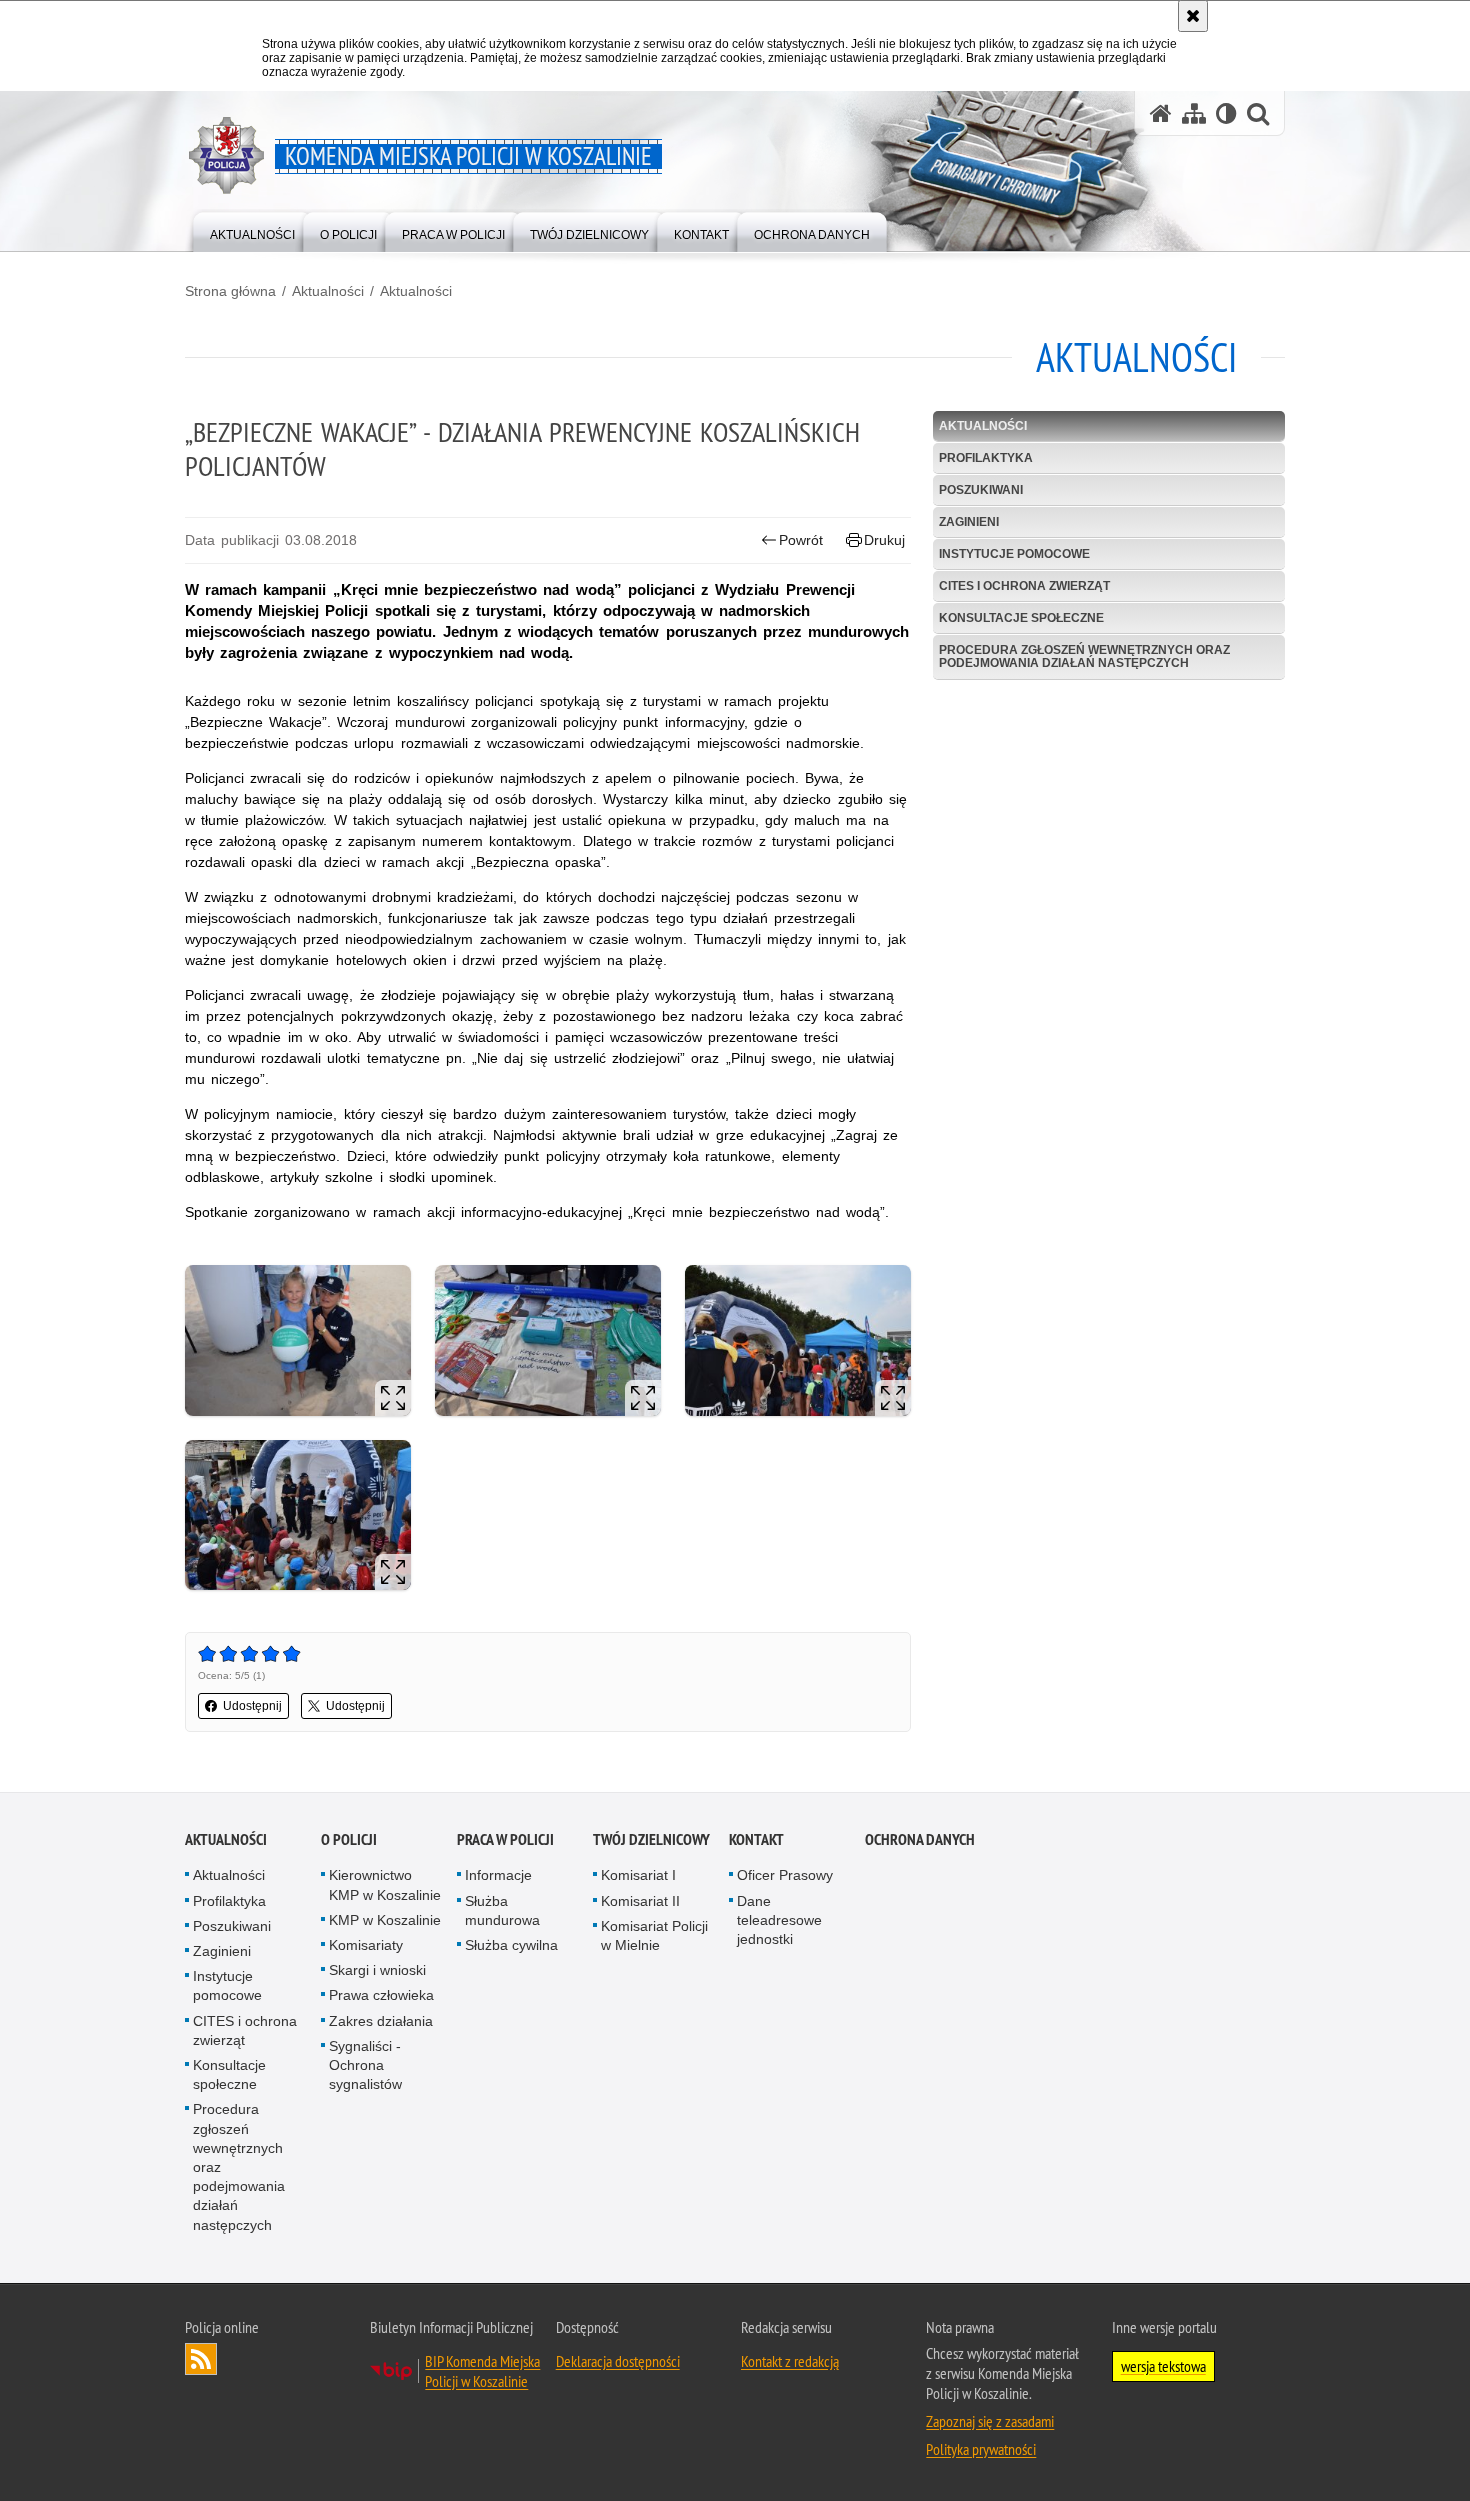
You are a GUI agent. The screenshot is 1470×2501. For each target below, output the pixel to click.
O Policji (349, 1839)
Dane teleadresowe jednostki (779, 1920)
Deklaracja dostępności (618, 2361)
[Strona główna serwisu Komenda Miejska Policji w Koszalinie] (1161, 113)
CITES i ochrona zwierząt (1024, 586)
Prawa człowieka (381, 1995)
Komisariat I (638, 1875)
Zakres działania (381, 2021)
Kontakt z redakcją (790, 2361)
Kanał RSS (201, 2359)
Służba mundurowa (502, 1910)
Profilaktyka (986, 458)
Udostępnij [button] (252, 1706)
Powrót (801, 540)
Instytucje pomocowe (1014, 554)
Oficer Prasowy (785, 1875)
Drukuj (884, 540)
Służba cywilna (511, 1945)
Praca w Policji (505, 1839)
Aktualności (328, 291)
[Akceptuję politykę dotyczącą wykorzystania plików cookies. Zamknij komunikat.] (1193, 16)
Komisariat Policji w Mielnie (654, 1935)
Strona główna (230, 291)
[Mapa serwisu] (1194, 113)
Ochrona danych (920, 1839)
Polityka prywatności (981, 2449)
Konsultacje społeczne (1021, 618)
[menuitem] (252, 230)
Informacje (498, 1875)
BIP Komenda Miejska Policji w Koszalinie (482, 2371)
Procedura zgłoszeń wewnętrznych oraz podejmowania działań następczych (1084, 656)
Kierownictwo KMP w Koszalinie (385, 1884)
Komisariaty (366, 1945)
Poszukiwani (981, 490)
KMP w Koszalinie (385, 1920)
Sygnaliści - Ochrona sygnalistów (365, 2065)
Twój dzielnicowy (651, 1839)
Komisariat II (640, 1901)
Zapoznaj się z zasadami (990, 2421)
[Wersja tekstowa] (1226, 113)
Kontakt (756, 1839)
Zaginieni (969, 522)
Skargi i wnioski (377, 1970)
